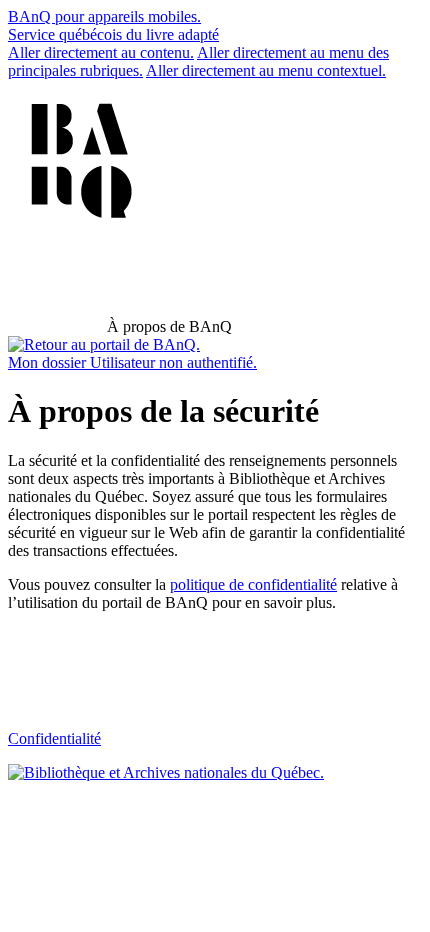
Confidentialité (54, 738)
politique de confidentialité (253, 584)
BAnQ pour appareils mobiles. (104, 16)
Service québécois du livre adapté (113, 34)
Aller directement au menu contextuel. (266, 70)
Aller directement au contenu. (101, 52)
